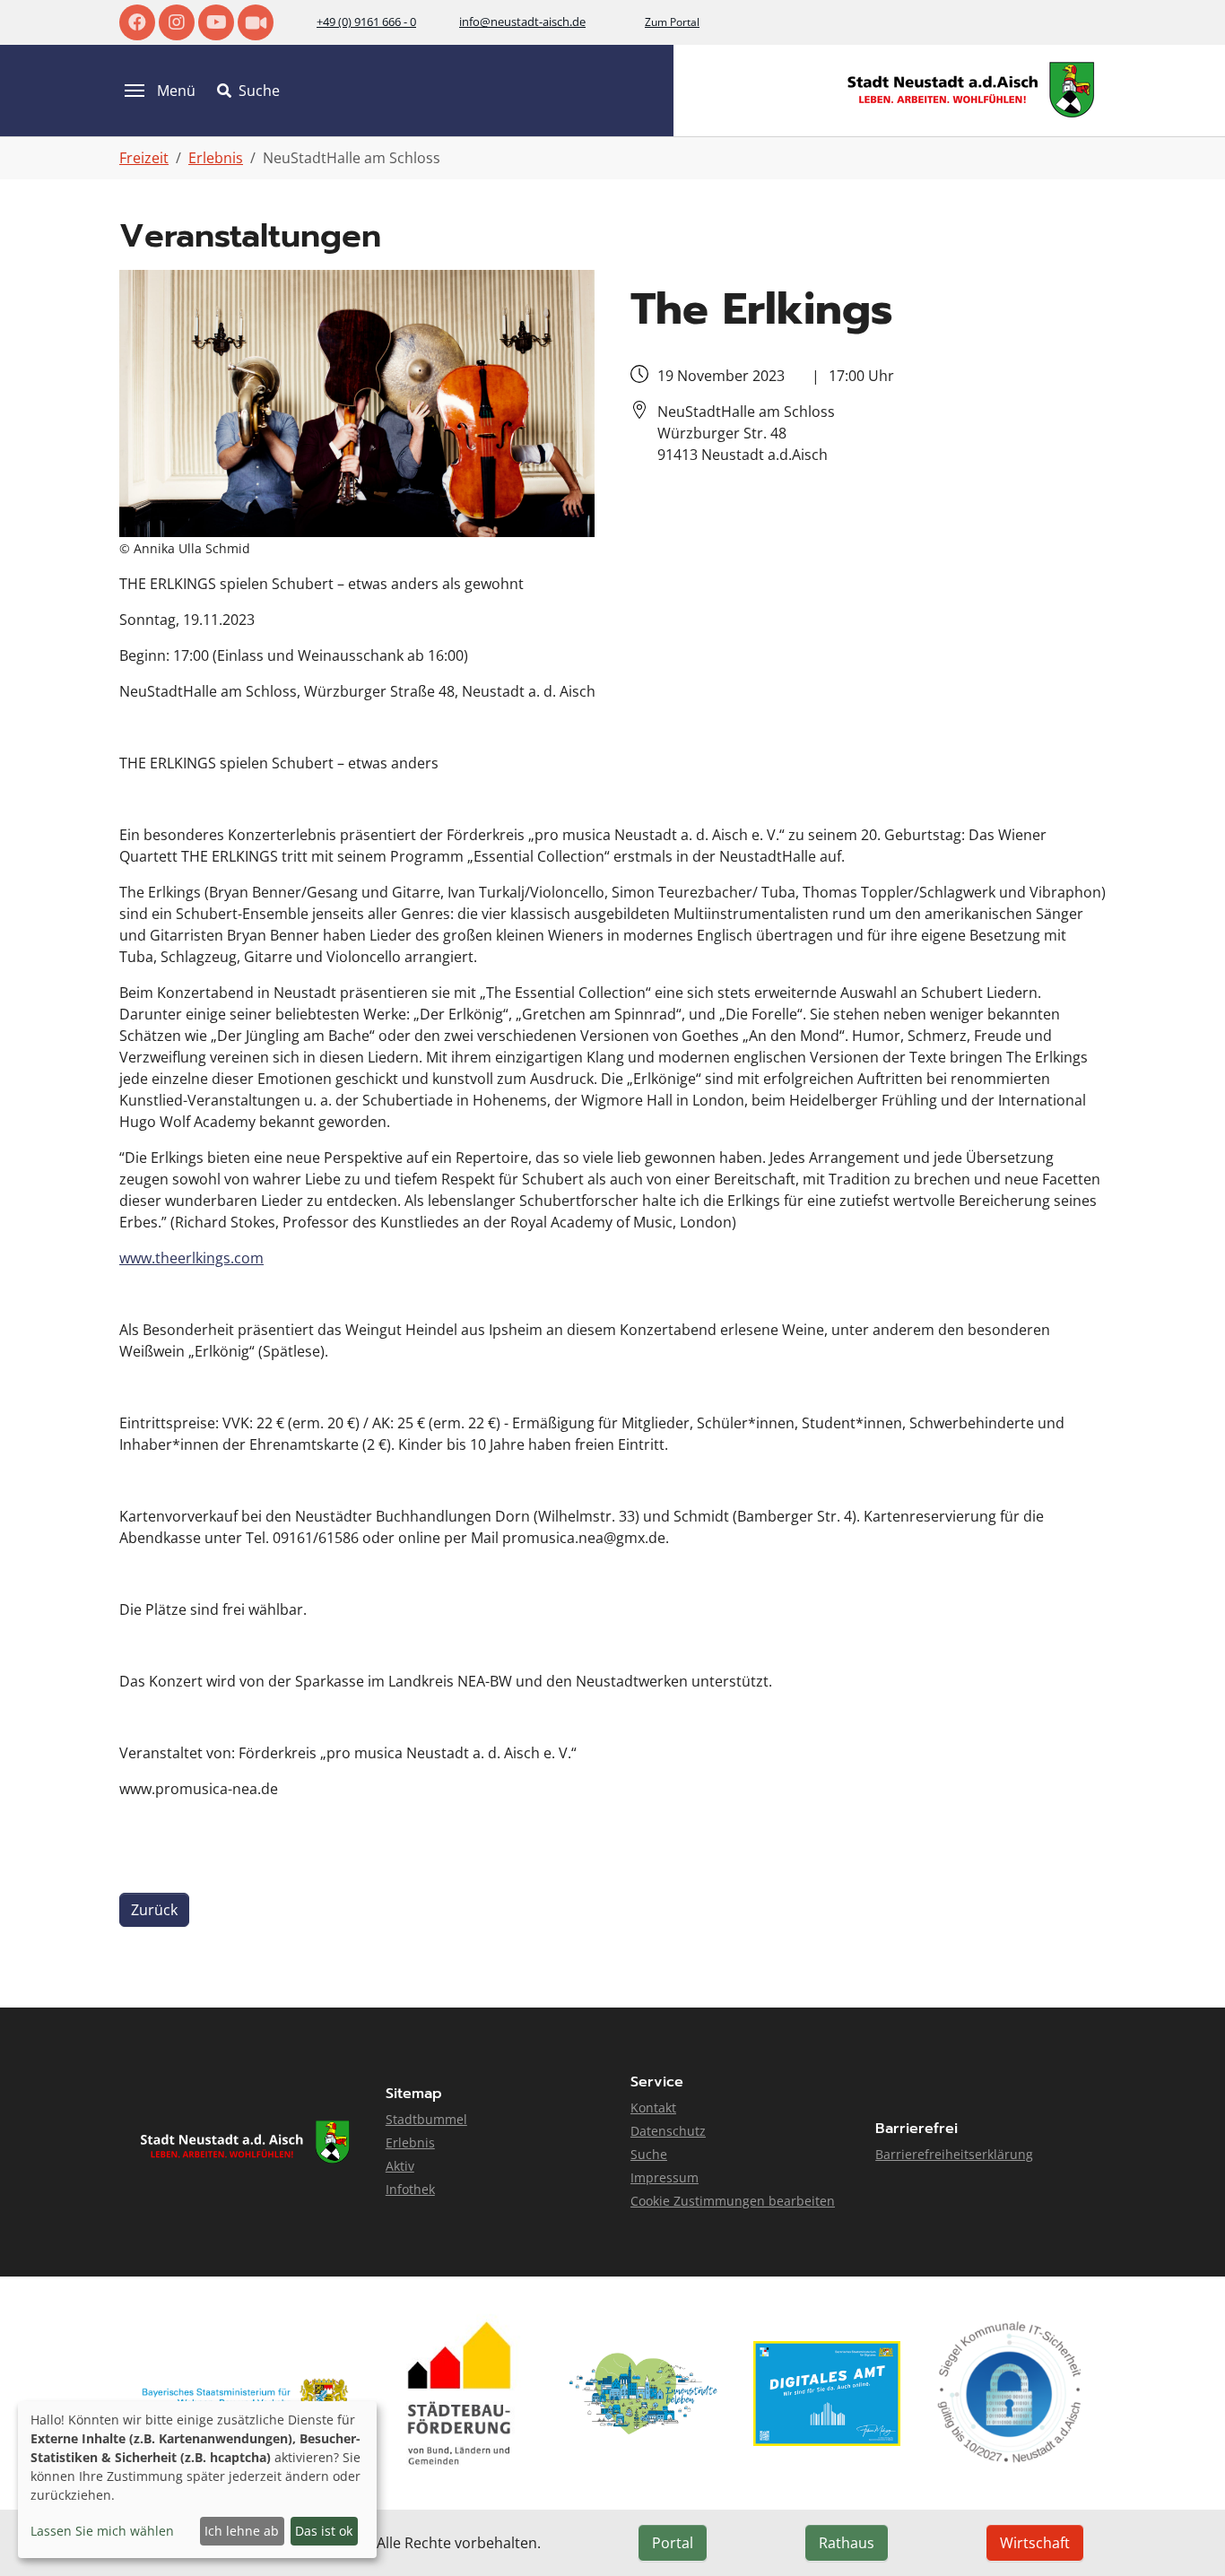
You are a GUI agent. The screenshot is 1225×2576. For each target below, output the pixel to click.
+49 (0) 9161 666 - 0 (366, 22)
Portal (673, 2543)
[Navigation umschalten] (135, 91)
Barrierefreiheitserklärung (954, 2154)
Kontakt (653, 2108)
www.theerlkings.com (191, 1258)
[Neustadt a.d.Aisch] (971, 90)
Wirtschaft (1035, 2543)
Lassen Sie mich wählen (102, 2531)
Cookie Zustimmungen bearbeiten (733, 2201)
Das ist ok (324, 2531)
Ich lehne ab (242, 2531)
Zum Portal (672, 22)
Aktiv (400, 2166)
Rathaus (847, 2543)
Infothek (410, 2189)
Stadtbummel (426, 2119)
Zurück (154, 1910)
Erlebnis (410, 2142)
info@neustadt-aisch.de (522, 22)
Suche (649, 2154)
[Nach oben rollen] (1186, 2537)
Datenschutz (668, 2131)
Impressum (665, 2177)
